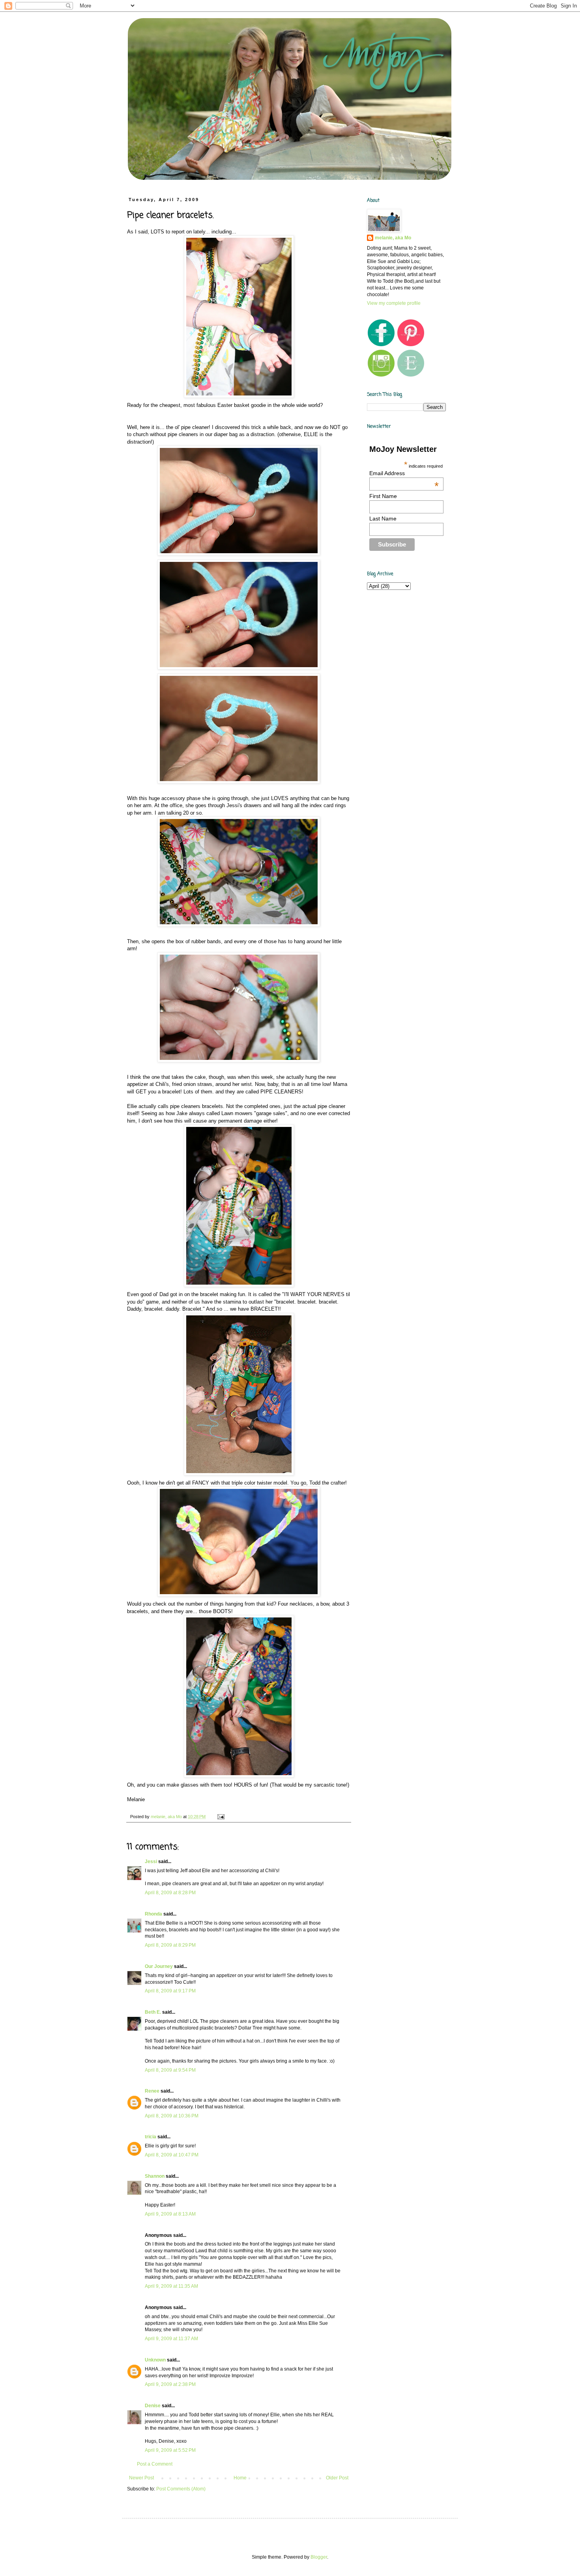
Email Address (404, 473)
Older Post (337, 2478)
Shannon (155, 2176)
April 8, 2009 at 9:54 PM (170, 2070)
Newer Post (141, 2478)
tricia (151, 2137)
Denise (153, 2406)
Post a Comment (155, 2464)
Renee (152, 2091)
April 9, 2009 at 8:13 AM (170, 2214)
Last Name (383, 519)
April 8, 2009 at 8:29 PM (170, 1945)
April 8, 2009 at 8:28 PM (170, 1893)
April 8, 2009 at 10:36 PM (172, 2116)
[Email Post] (221, 1817)
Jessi (151, 1862)
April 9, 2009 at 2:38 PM (170, 2384)
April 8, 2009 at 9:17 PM (170, 1991)
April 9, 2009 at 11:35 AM (171, 2286)
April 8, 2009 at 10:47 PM (172, 2155)
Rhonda (153, 1914)
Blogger (319, 2557)
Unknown (155, 2360)
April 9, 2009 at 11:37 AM (171, 2339)
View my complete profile (394, 303)
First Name (383, 496)
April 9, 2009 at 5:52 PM (170, 2450)
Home (240, 2478)
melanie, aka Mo (393, 238)
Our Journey (159, 1966)
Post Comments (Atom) (181, 2489)
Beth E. (153, 2012)
